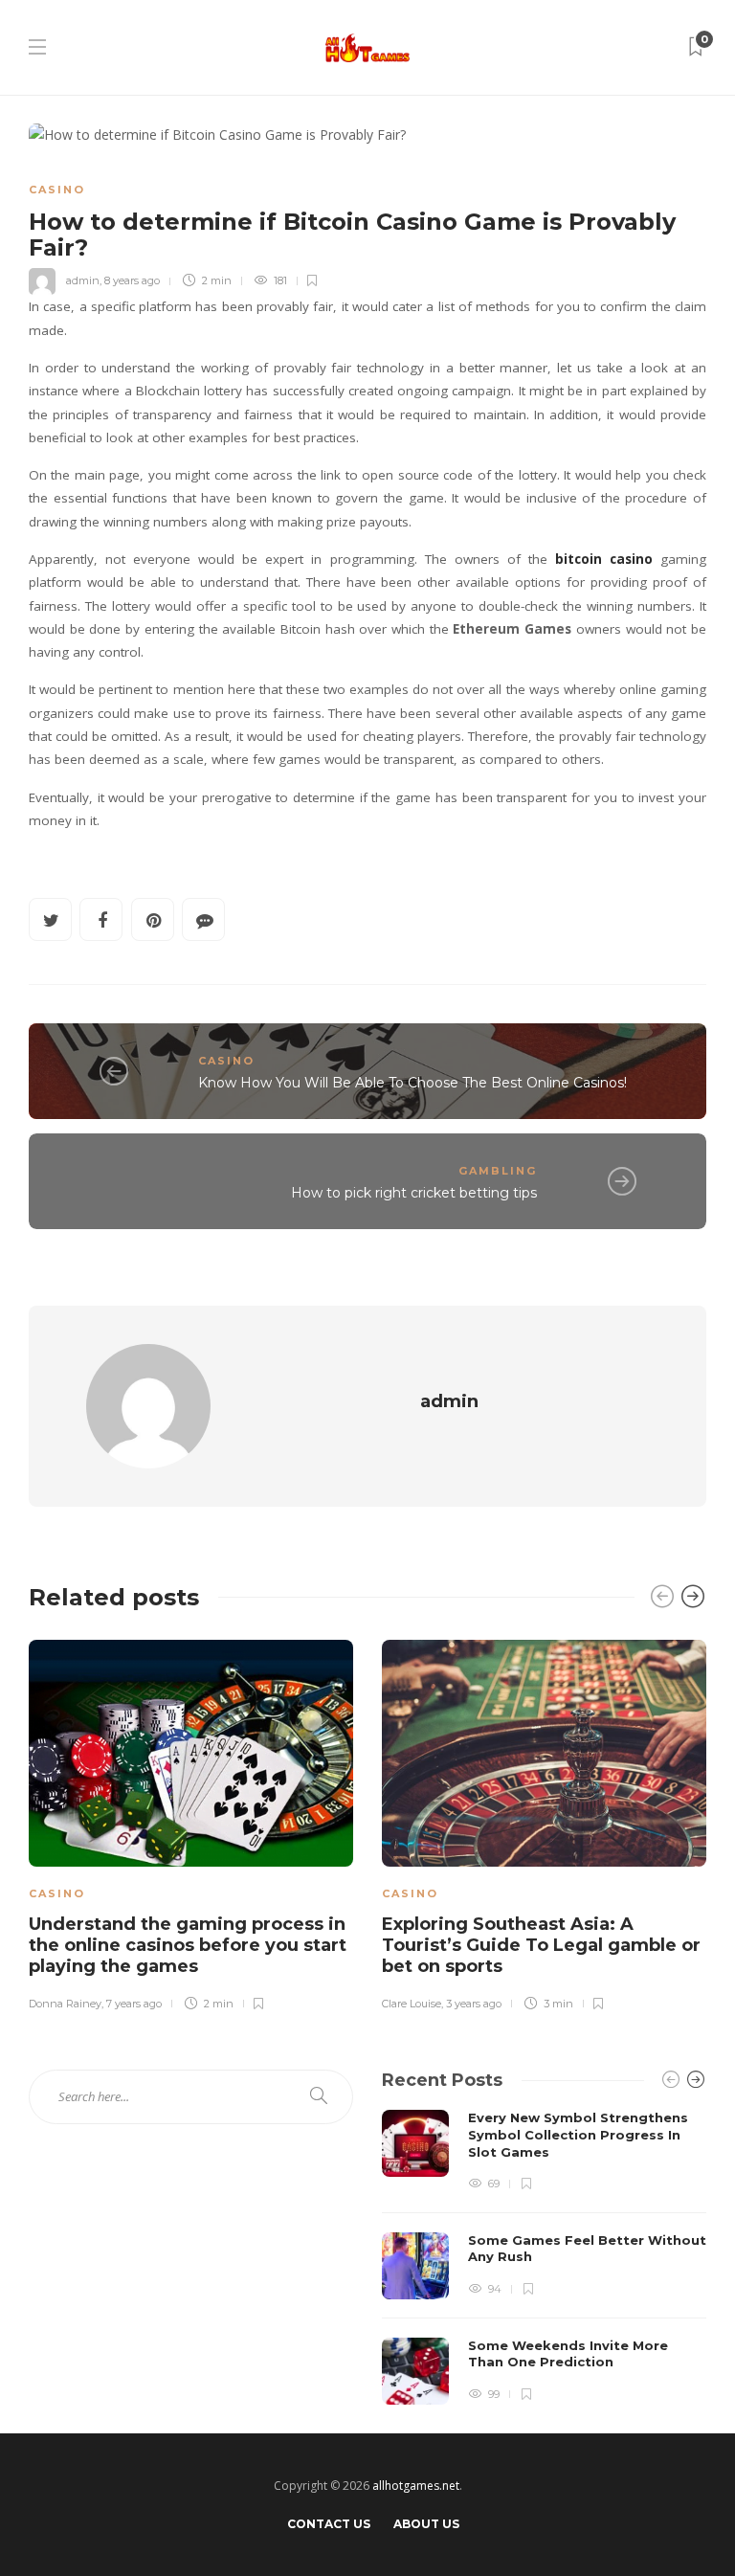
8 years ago (132, 280)
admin (83, 280)
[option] (191, 1823)
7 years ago (134, 2004)
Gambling (498, 1171)
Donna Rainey (65, 2004)
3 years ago (474, 2004)
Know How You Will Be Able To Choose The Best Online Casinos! (412, 1083)
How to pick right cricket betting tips (414, 1193)
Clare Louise (412, 2004)
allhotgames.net (416, 2486)
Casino (57, 190)
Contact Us (329, 2524)
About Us (426, 2524)
